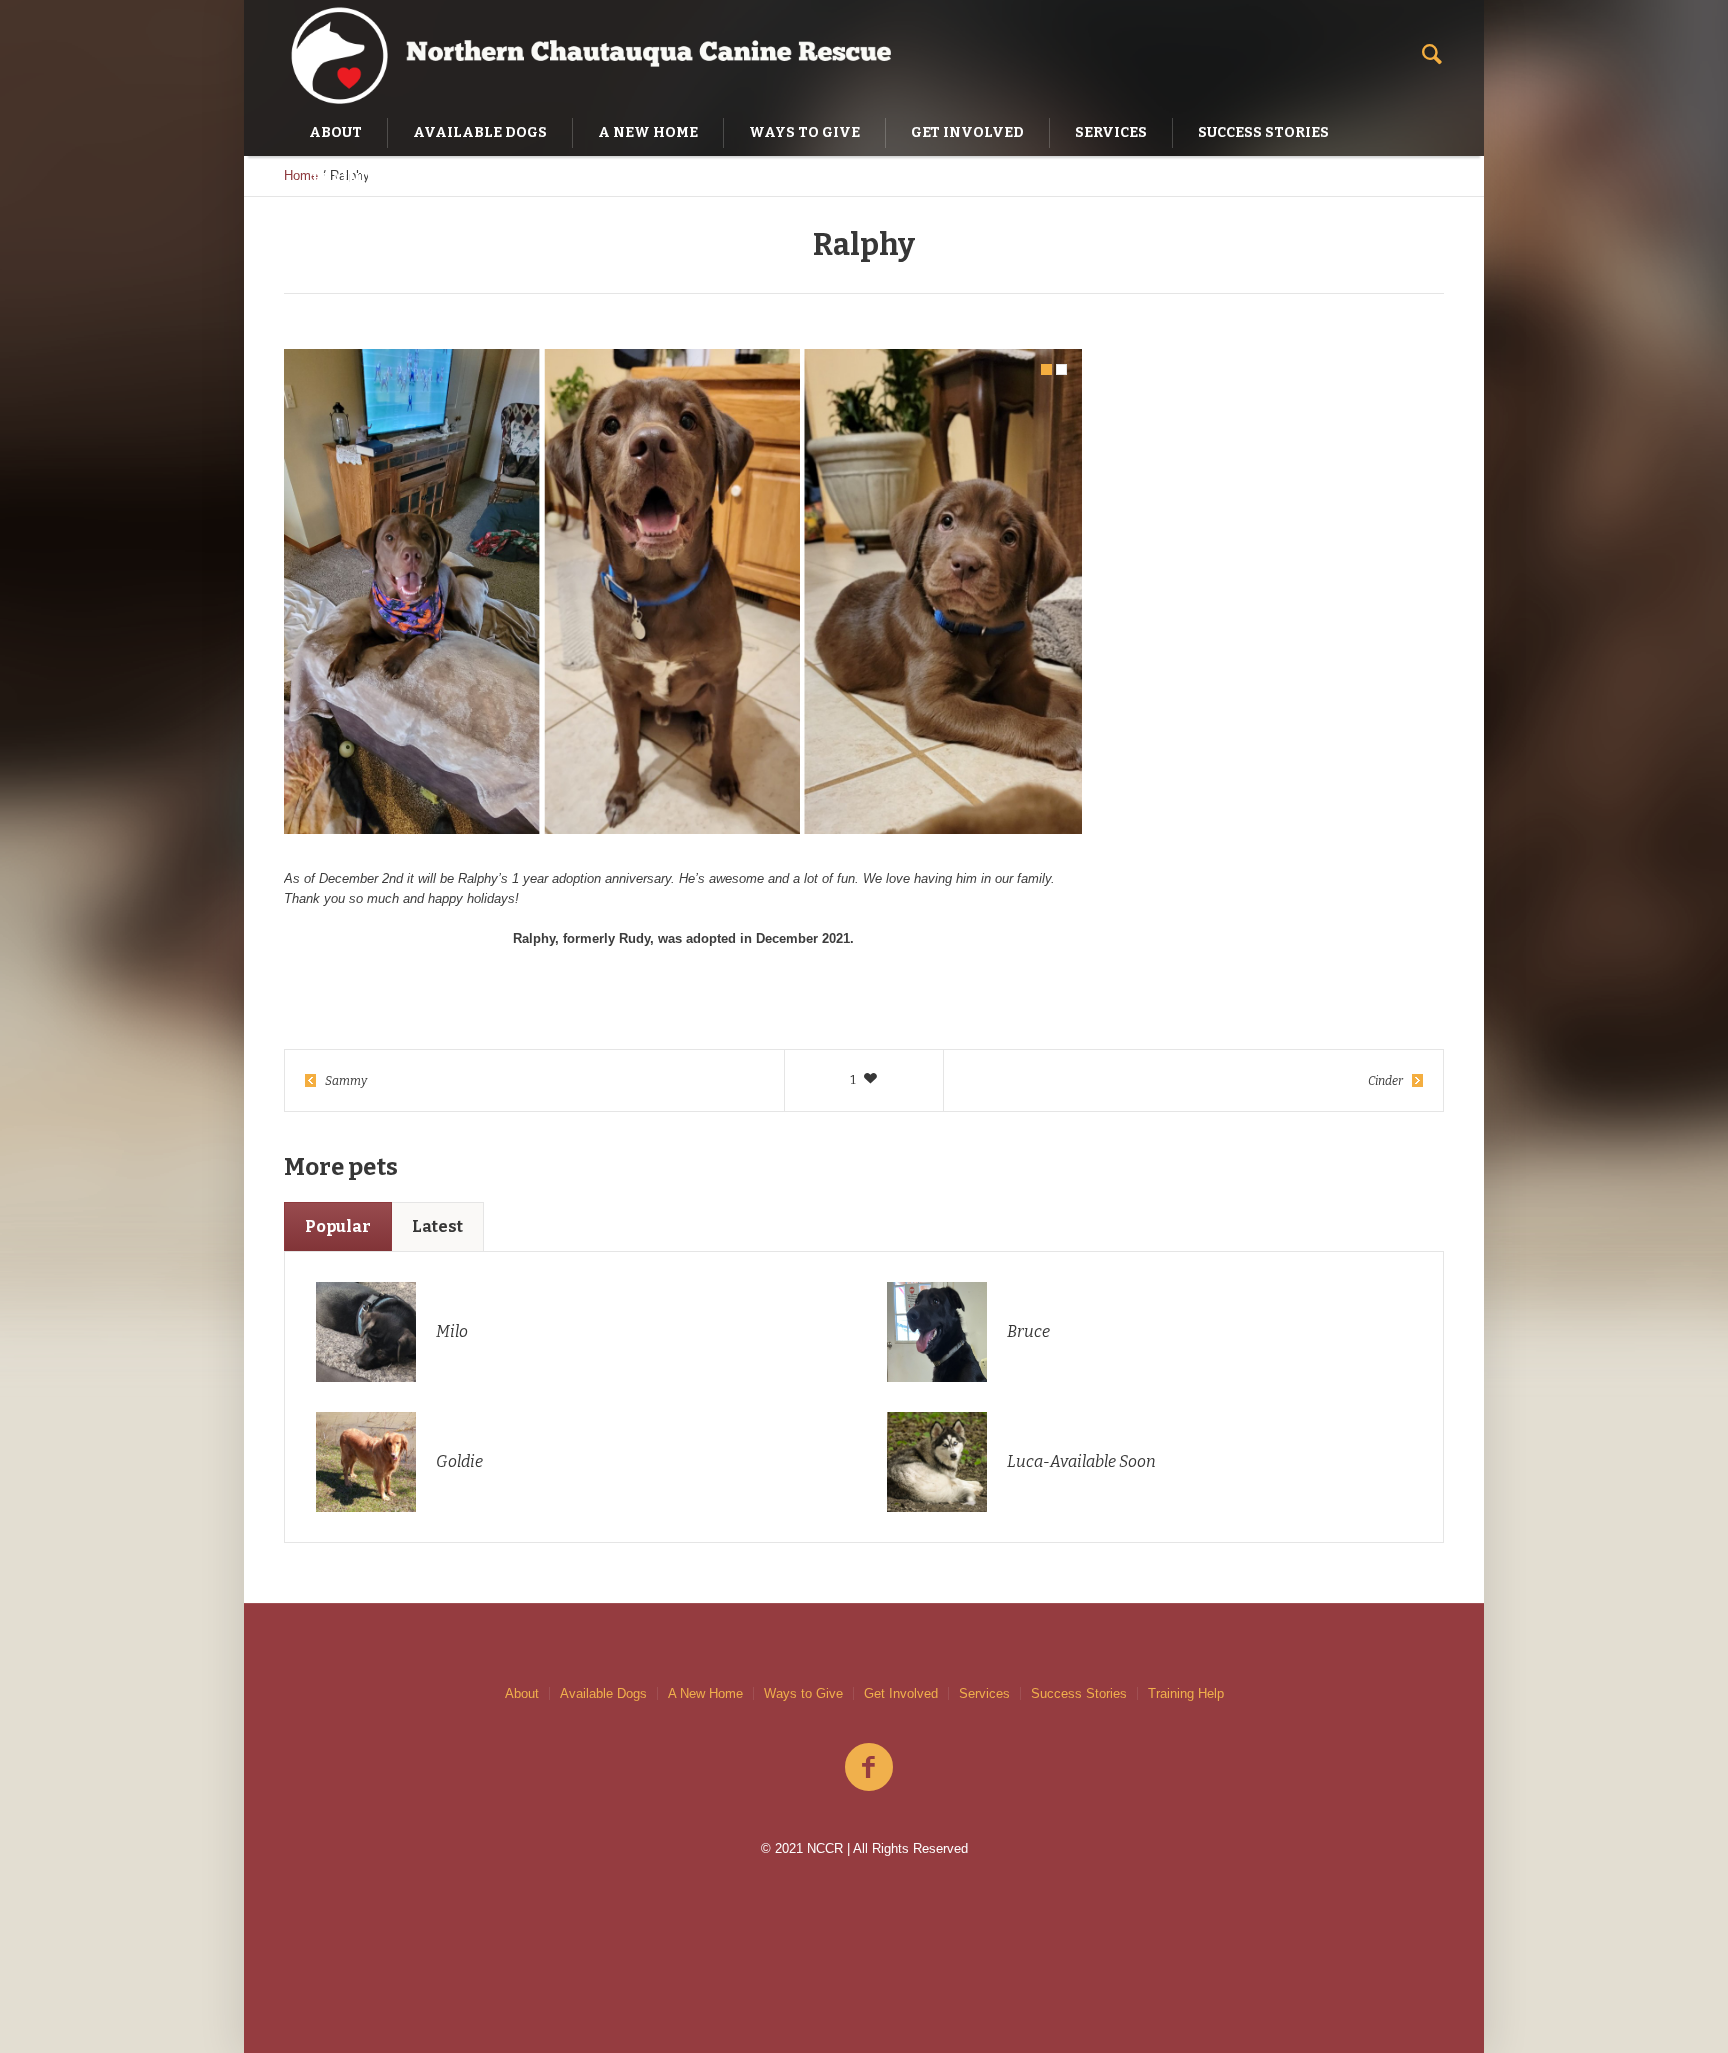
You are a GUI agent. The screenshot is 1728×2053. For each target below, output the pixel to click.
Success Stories (1079, 1693)
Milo (452, 1331)
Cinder (1385, 1081)
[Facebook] (869, 1768)
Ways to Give (803, 1693)
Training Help (1186, 1693)
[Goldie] (366, 1460)
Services (984, 1693)
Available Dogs (603, 1693)
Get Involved (901, 1693)
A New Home (705, 1693)
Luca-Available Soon (1081, 1461)
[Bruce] (937, 1330)
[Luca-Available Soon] (937, 1460)
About (522, 1693)
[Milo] (366, 1330)
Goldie (459, 1461)
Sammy (346, 1081)
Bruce (1028, 1331)
